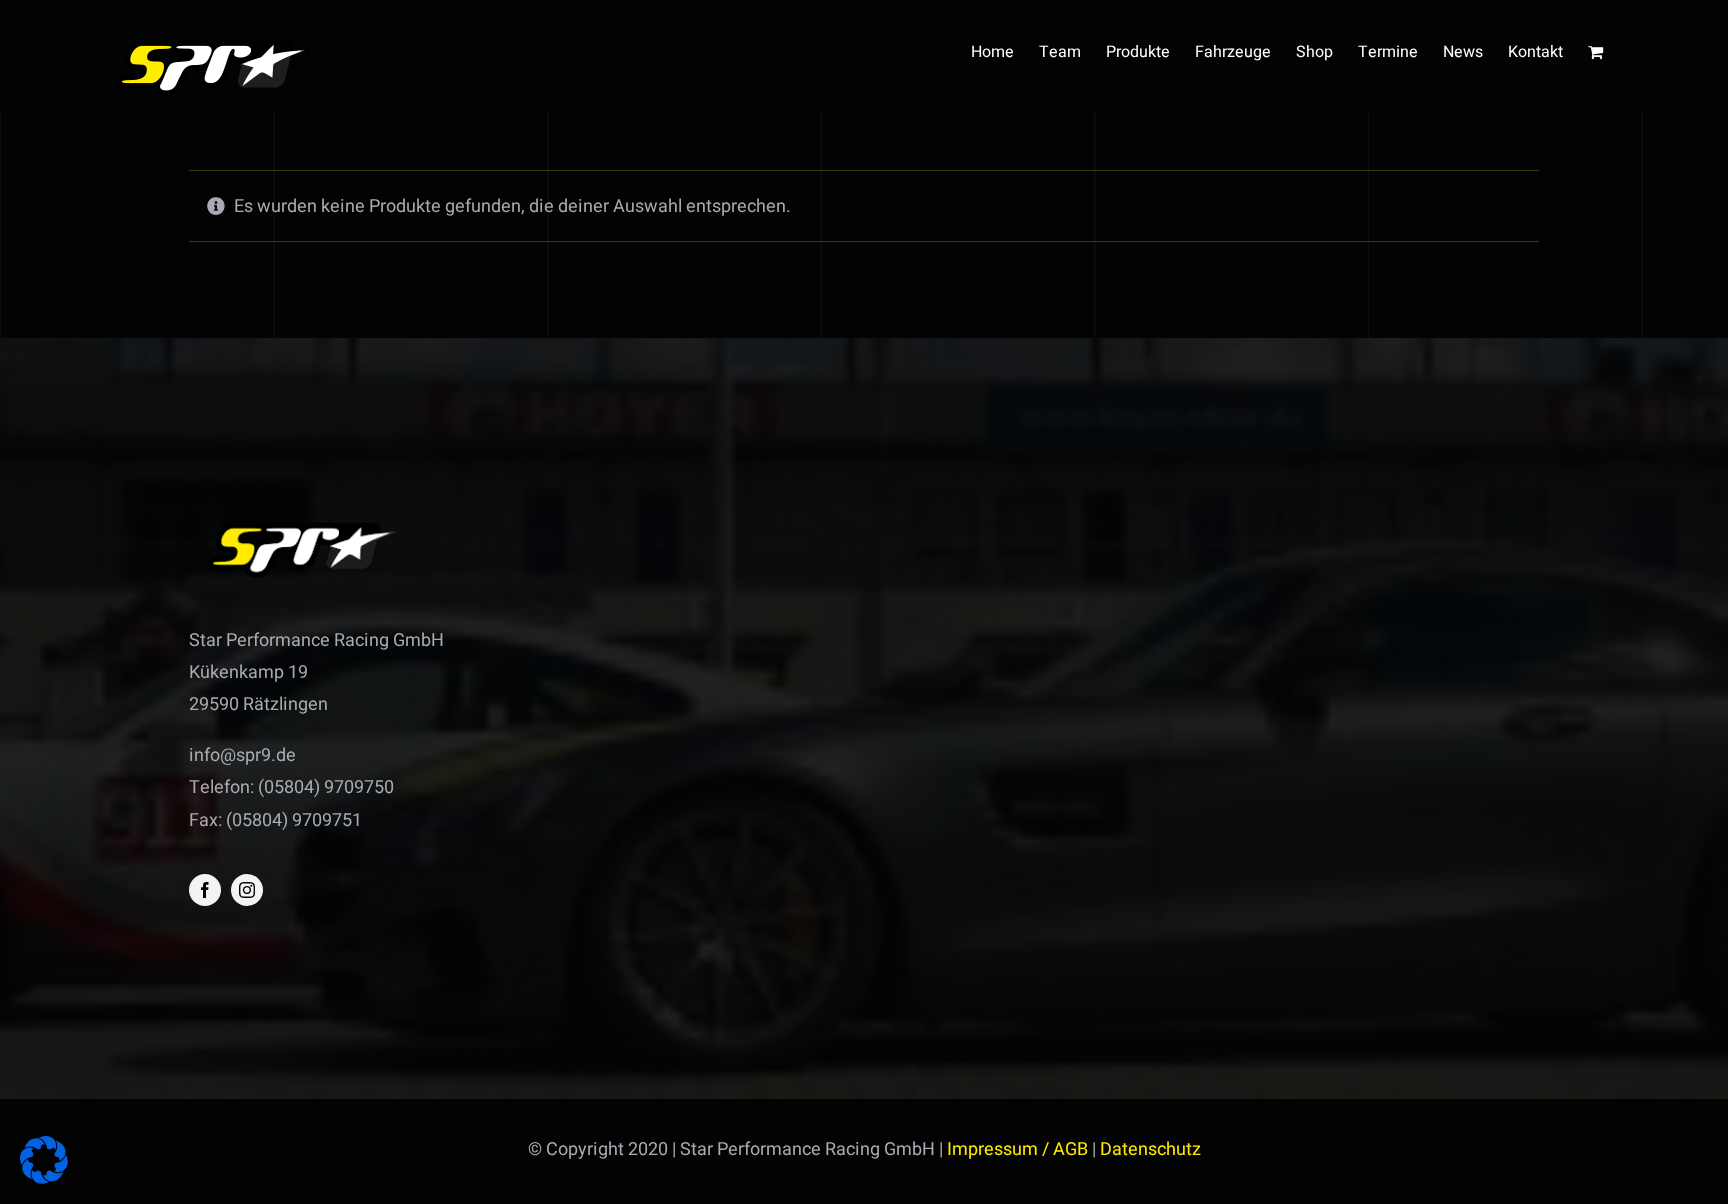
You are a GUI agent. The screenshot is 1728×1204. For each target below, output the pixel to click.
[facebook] (205, 890)
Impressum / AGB (1017, 1149)
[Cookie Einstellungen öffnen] (44, 1178)
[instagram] (247, 890)
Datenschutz (1150, 1149)
